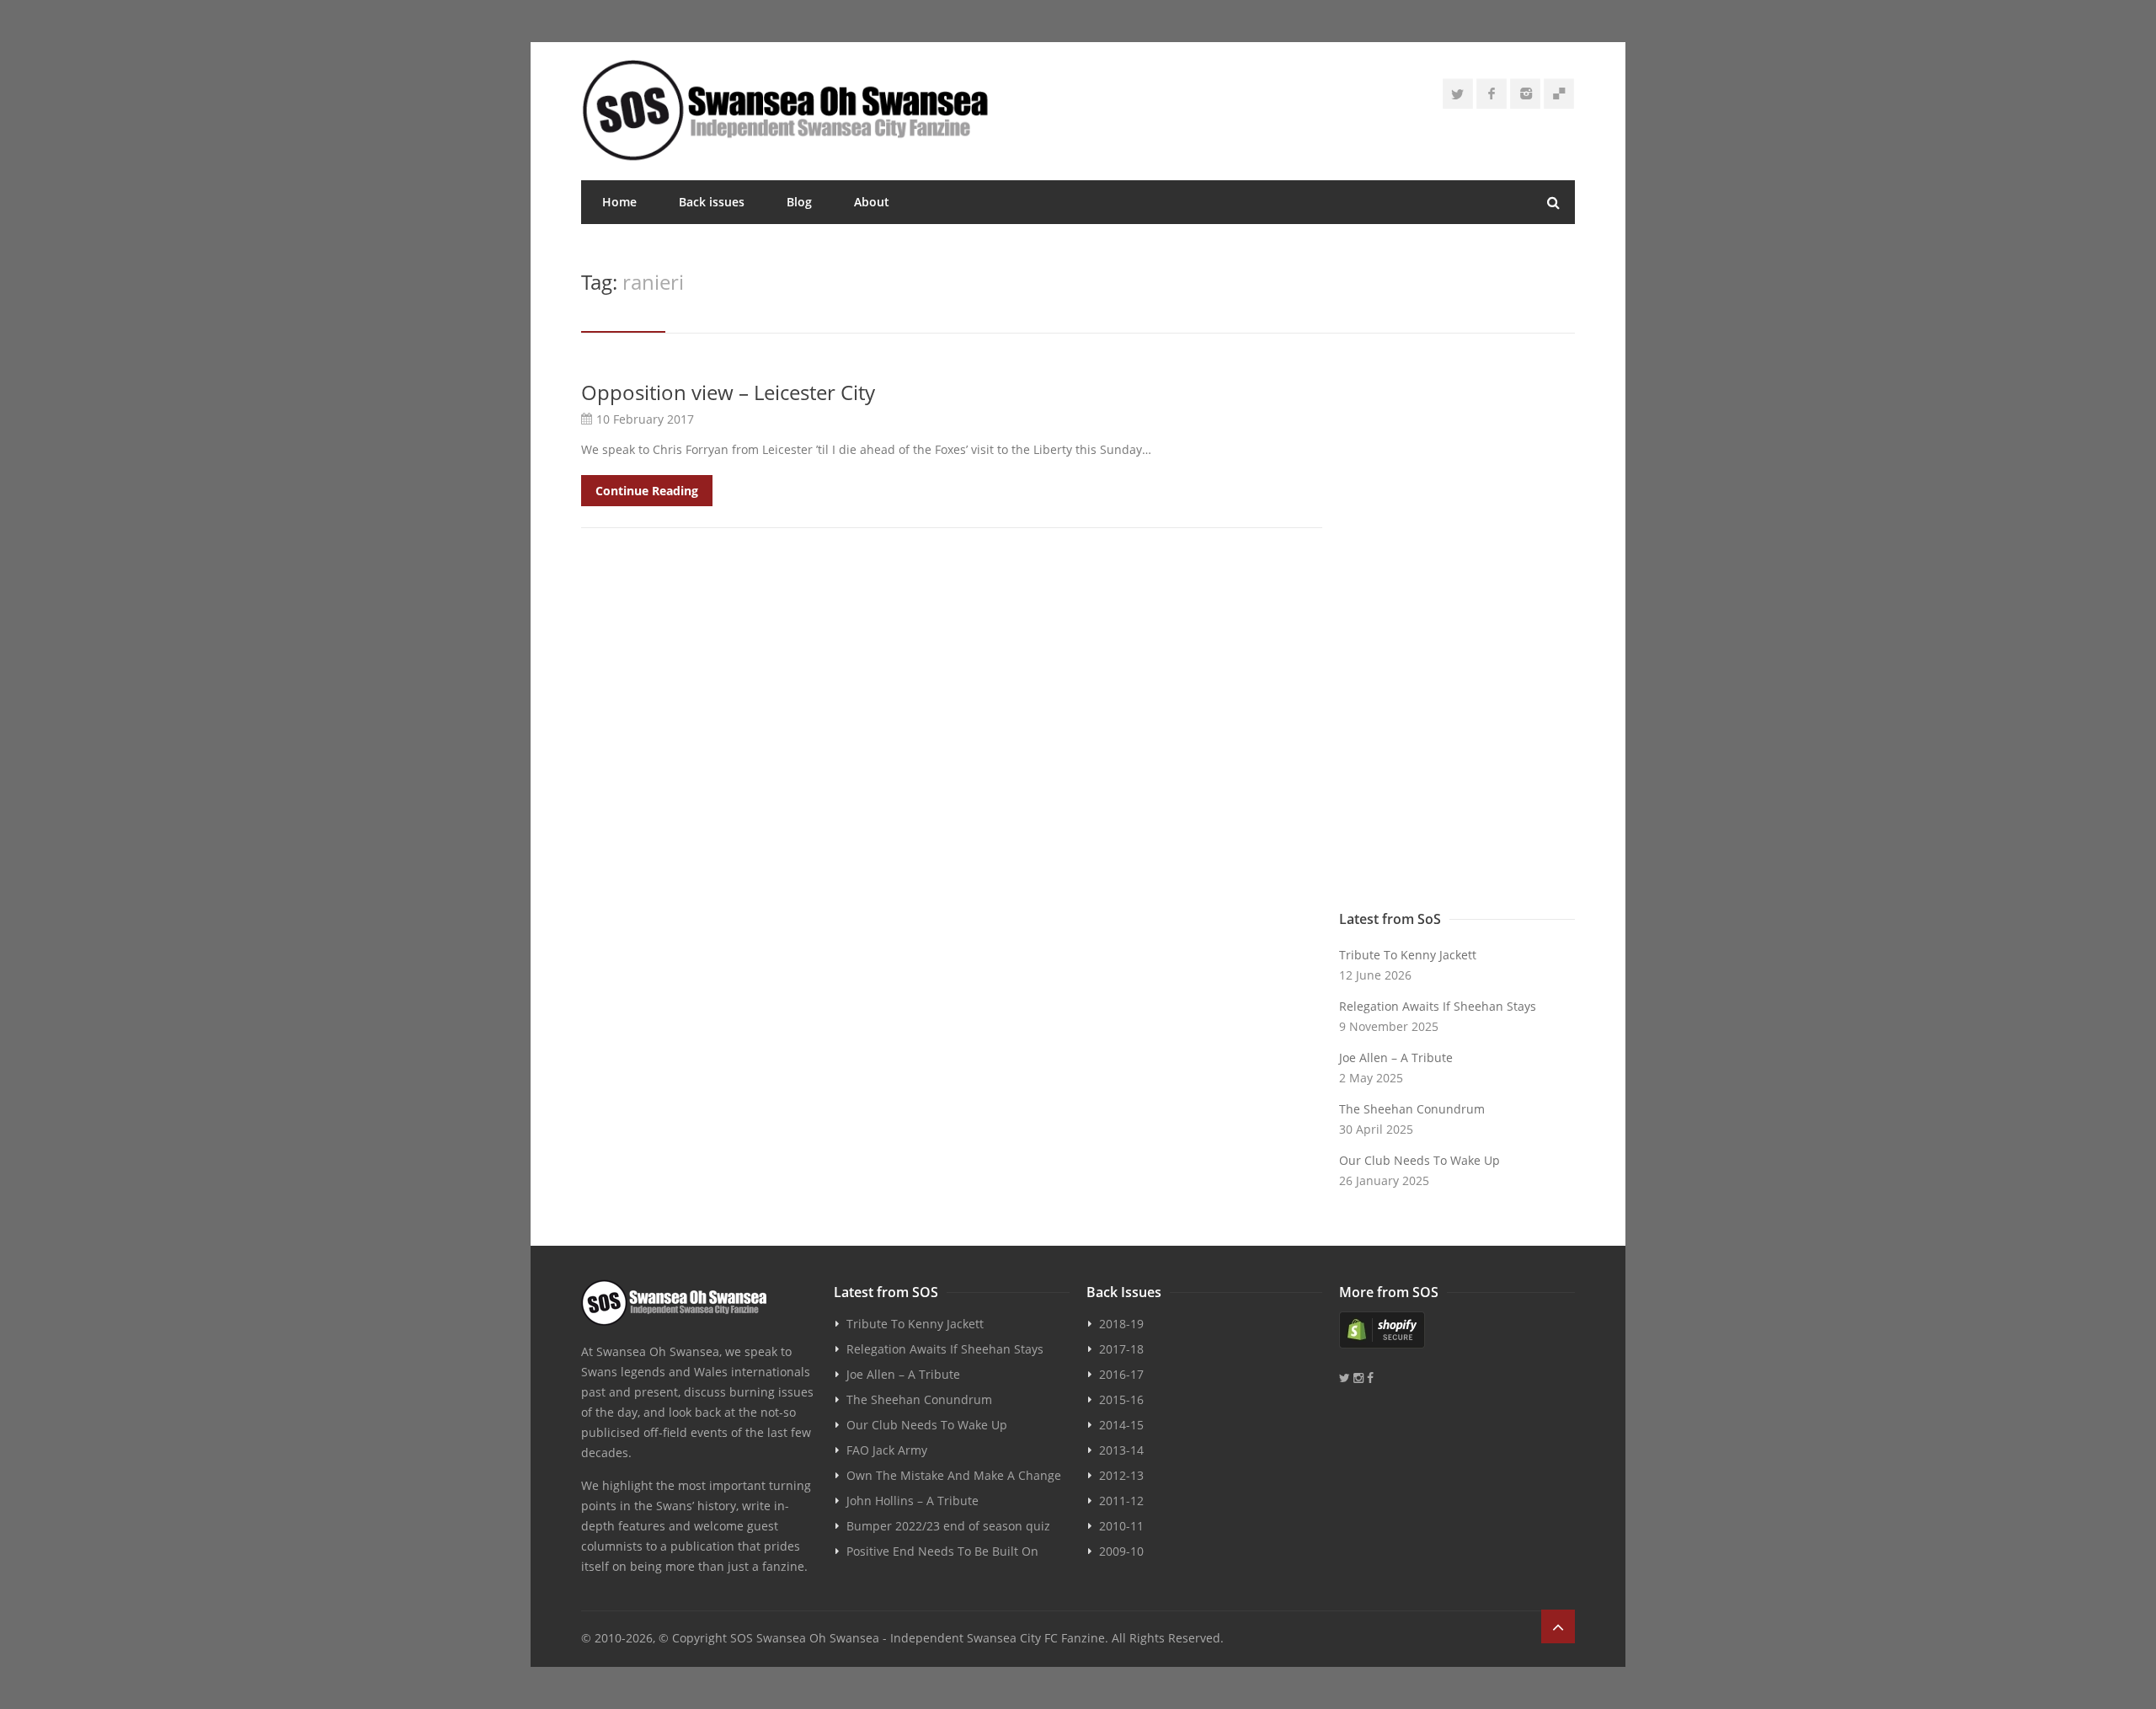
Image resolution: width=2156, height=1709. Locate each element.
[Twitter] (1458, 93)
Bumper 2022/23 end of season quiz (948, 1526)
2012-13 (1121, 1475)
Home (619, 202)
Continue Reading (647, 491)
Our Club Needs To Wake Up (1420, 1160)
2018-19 (1121, 1324)
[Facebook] (1492, 93)
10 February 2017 (645, 419)
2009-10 (1121, 1551)
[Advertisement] (1457, 633)
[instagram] (1525, 93)
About (872, 202)
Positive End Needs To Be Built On (942, 1551)
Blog (799, 202)
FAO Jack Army (887, 1450)
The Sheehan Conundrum (1412, 1109)
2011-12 (1121, 1501)
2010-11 (1121, 1526)
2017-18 (1121, 1349)
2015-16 (1121, 1399)
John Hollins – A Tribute (913, 1501)
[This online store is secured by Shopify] (1457, 1330)
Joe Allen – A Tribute (1396, 1057)
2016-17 (1121, 1374)
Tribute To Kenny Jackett (1408, 955)
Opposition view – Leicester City (728, 392)
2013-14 (1121, 1450)
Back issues (712, 202)
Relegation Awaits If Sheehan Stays (1438, 1006)
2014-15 (1121, 1425)
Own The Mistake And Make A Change (954, 1475)
